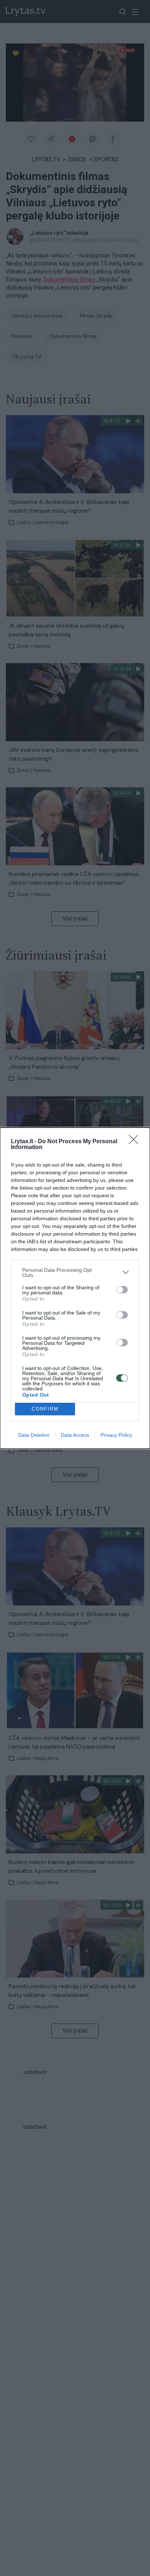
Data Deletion (34, 1435)
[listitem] (75, 1272)
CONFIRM (45, 1409)
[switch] (122, 1290)
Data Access (75, 1435)
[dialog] (75, 1288)
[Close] (136, 1142)
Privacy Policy (116, 1435)
